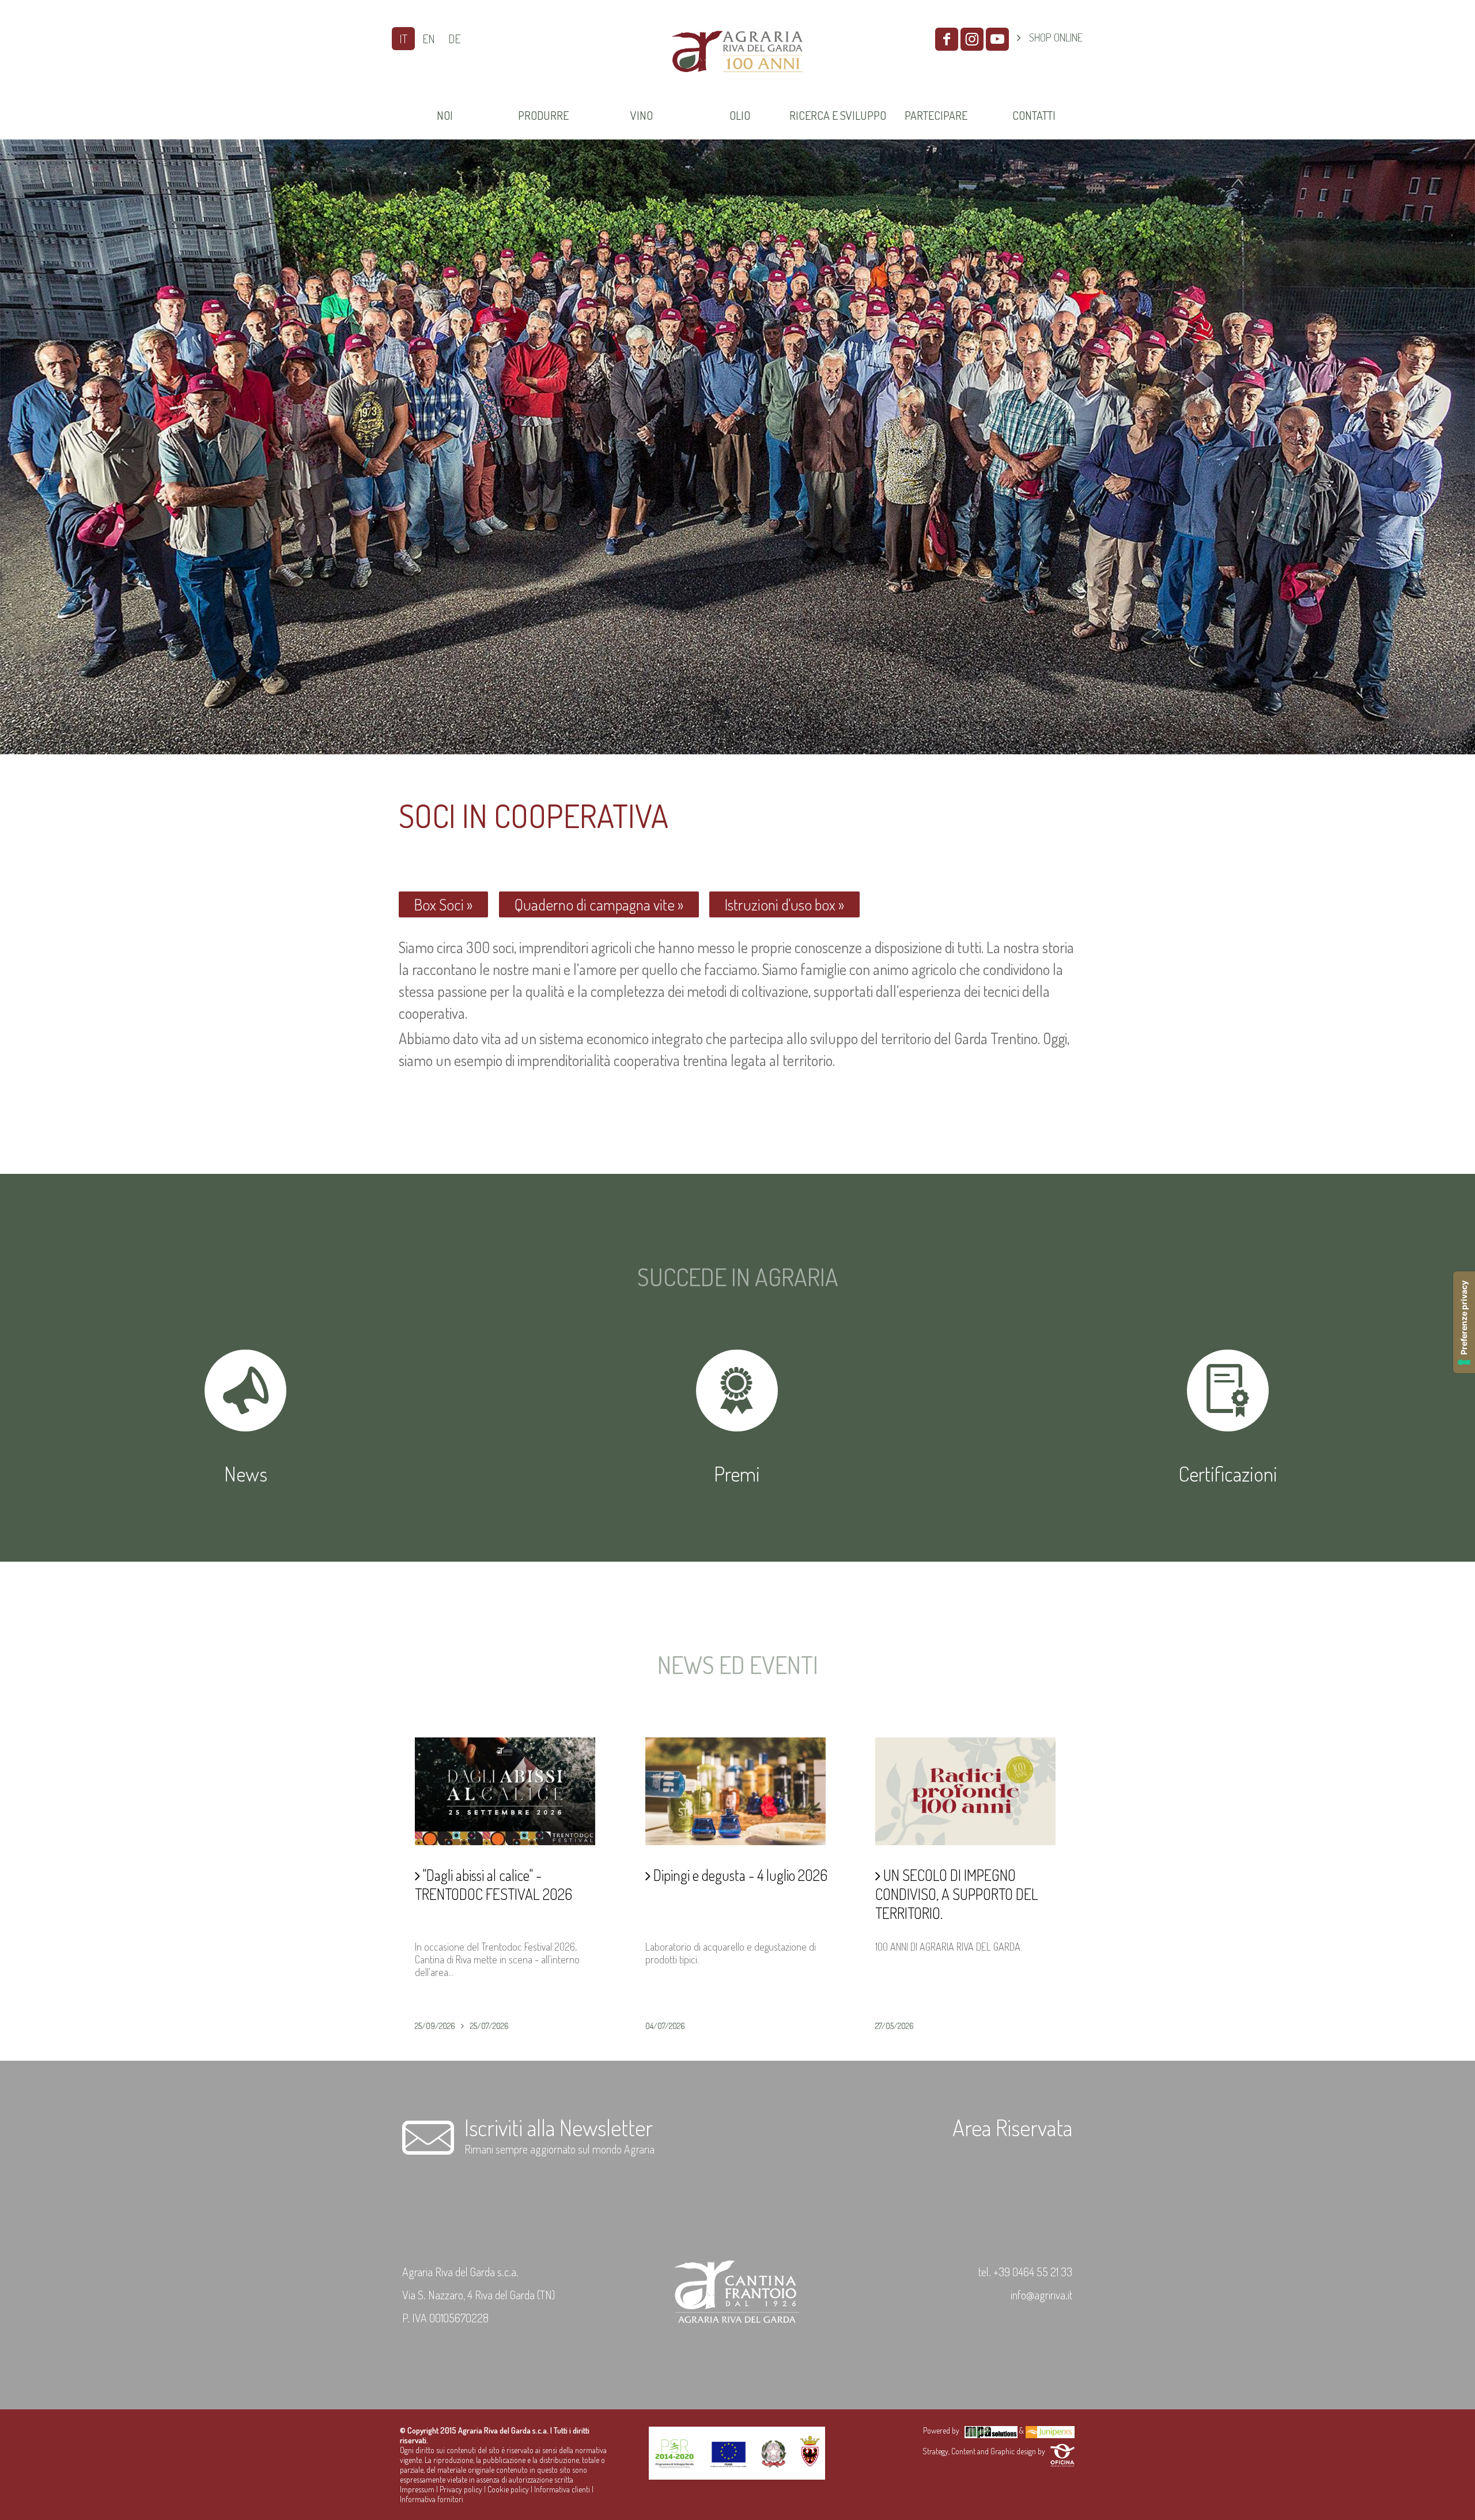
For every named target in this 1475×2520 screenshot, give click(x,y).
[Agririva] (737, 86)
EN (429, 39)
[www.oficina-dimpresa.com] (1062, 2451)
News (246, 1474)
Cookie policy (508, 2489)
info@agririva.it (1041, 2295)
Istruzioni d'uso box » (784, 904)
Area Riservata (1012, 2127)
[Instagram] (972, 39)
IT (403, 39)
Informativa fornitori (432, 2499)
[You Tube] (997, 39)
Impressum (417, 2489)
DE (454, 39)
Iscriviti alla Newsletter (559, 2127)
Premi (737, 1474)
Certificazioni (1228, 1474)
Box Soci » (443, 904)
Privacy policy (461, 2489)
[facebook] (947, 39)
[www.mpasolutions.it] (991, 2430)
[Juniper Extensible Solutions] (1050, 2430)
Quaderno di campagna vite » (599, 904)
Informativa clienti (562, 2489)
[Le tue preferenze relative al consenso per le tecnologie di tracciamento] (1464, 1322)
